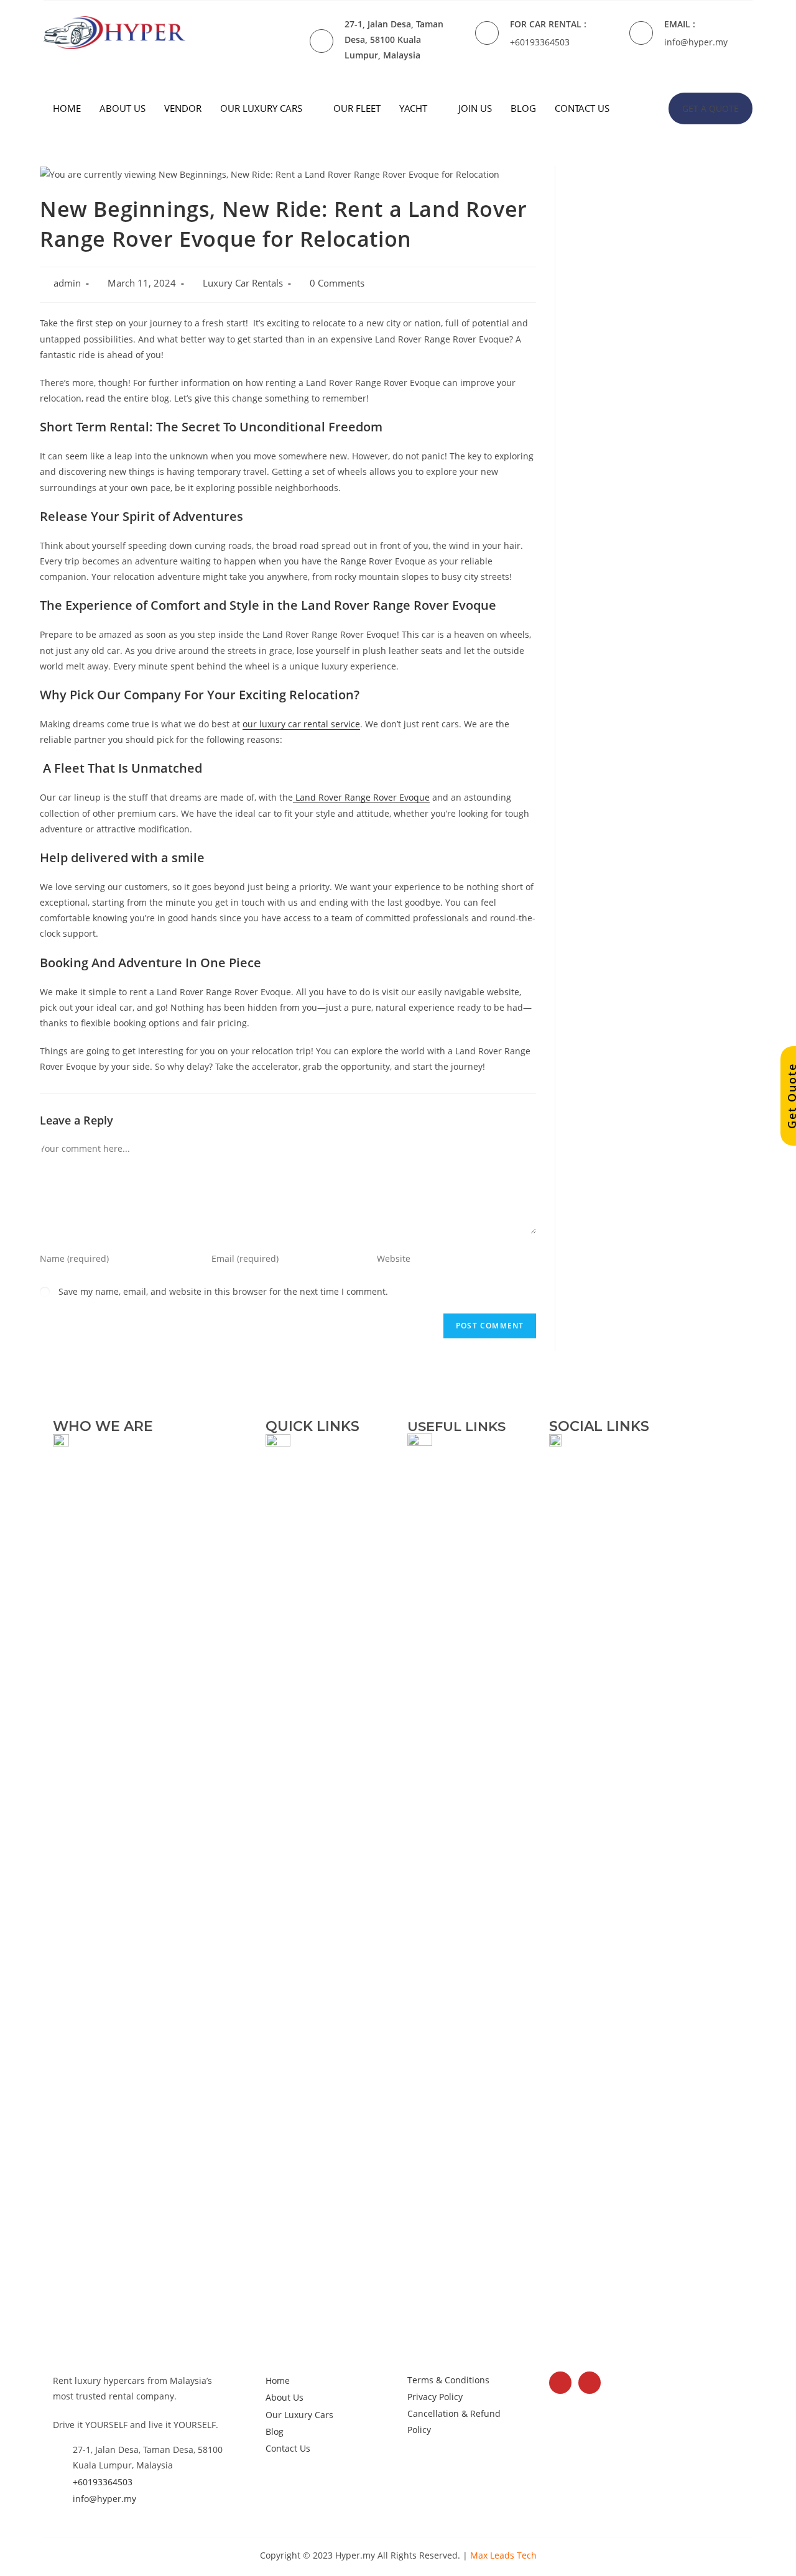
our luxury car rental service (301, 724)
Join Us (475, 108)
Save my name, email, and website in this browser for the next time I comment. (223, 1291)
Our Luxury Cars (261, 108)
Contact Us (582, 108)
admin (67, 283)
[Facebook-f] (560, 2383)
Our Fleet (357, 108)
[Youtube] (590, 2383)
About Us (123, 108)
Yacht (413, 108)
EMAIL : (680, 24)
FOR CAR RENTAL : (548, 24)
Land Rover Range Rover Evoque (361, 797)
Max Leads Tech (503, 2555)
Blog (523, 108)
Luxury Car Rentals (243, 283)
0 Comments (337, 283)
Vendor (183, 108)
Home (67, 108)
